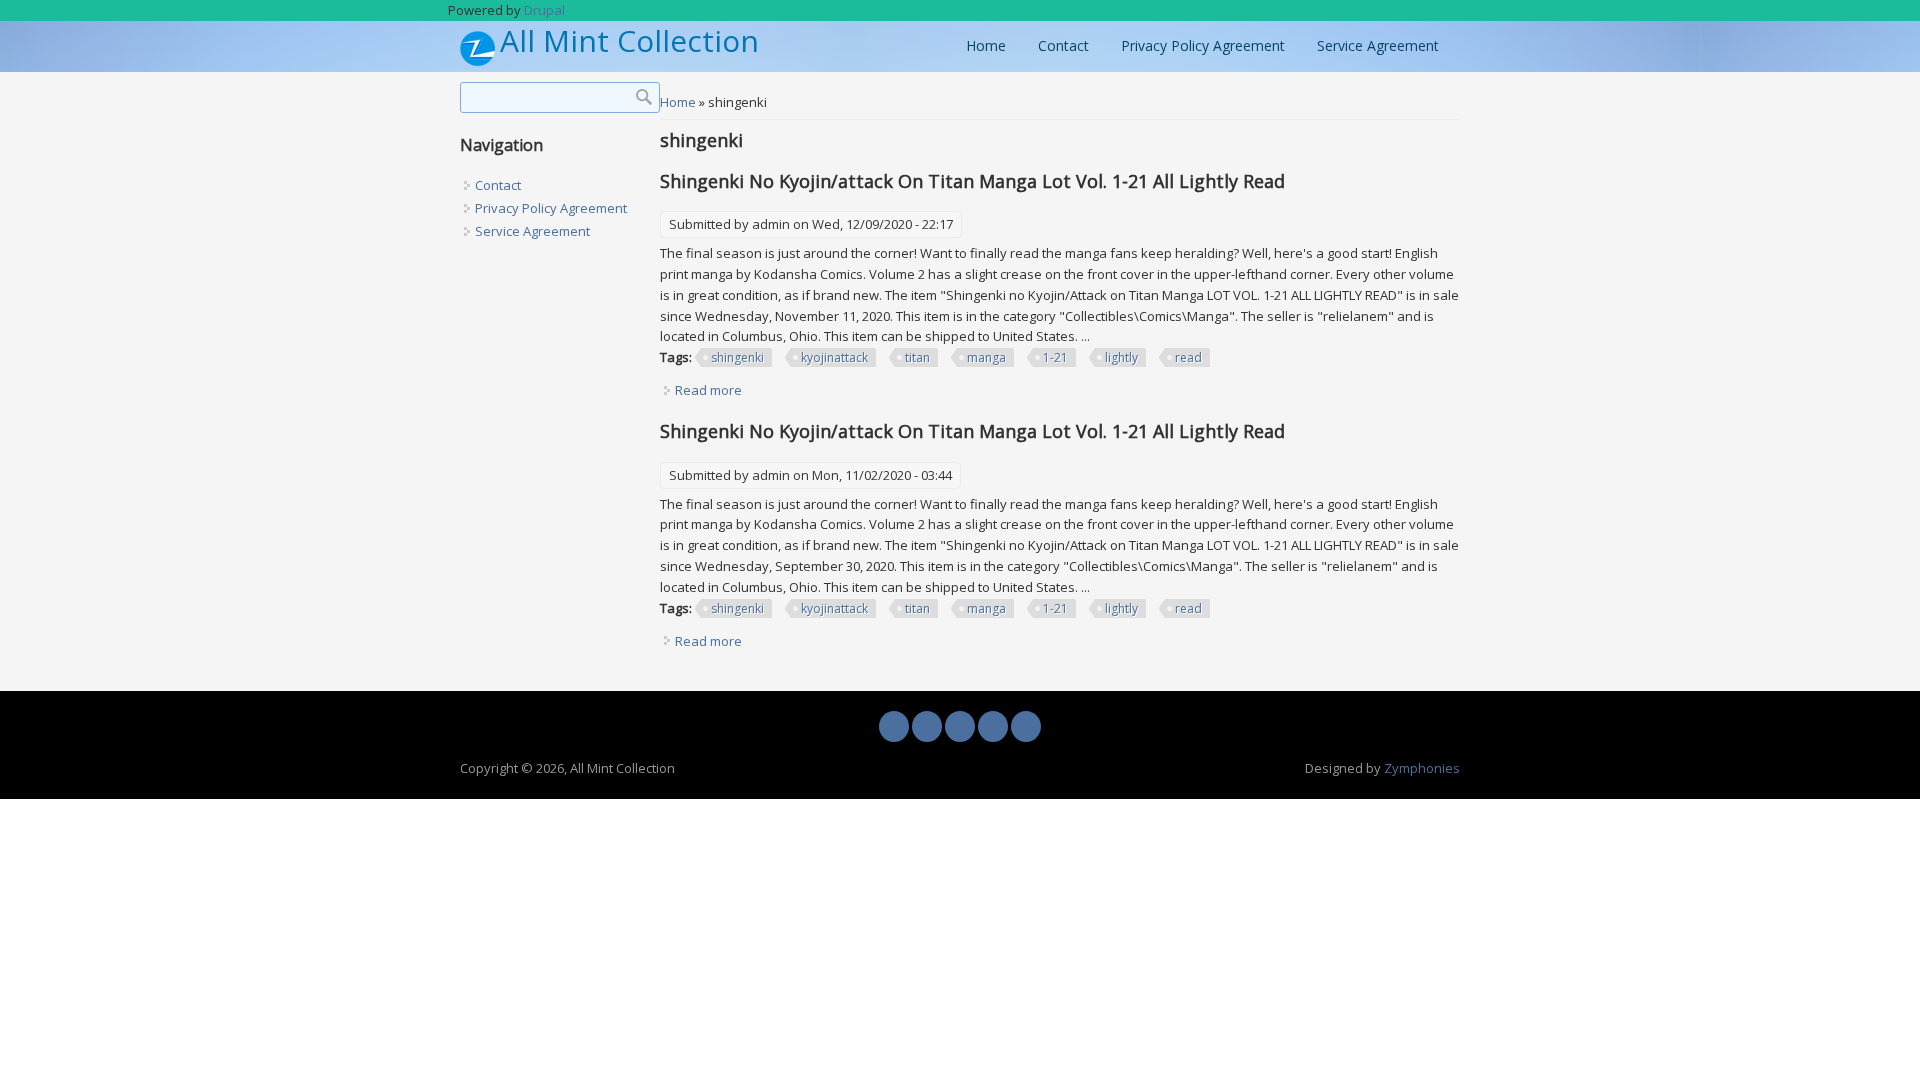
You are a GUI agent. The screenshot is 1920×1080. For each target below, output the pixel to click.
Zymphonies (1422, 768)
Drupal (544, 10)
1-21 (1055, 357)
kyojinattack (834, 357)
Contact (1063, 45)
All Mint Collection (629, 41)
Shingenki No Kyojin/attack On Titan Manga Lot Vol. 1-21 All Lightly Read (972, 181)
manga (986, 357)
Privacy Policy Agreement (1203, 45)
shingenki (737, 357)
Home (986, 45)
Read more (708, 390)
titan (917, 357)
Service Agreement (1378, 45)
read (1188, 357)
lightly (1121, 357)
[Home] (477, 61)
